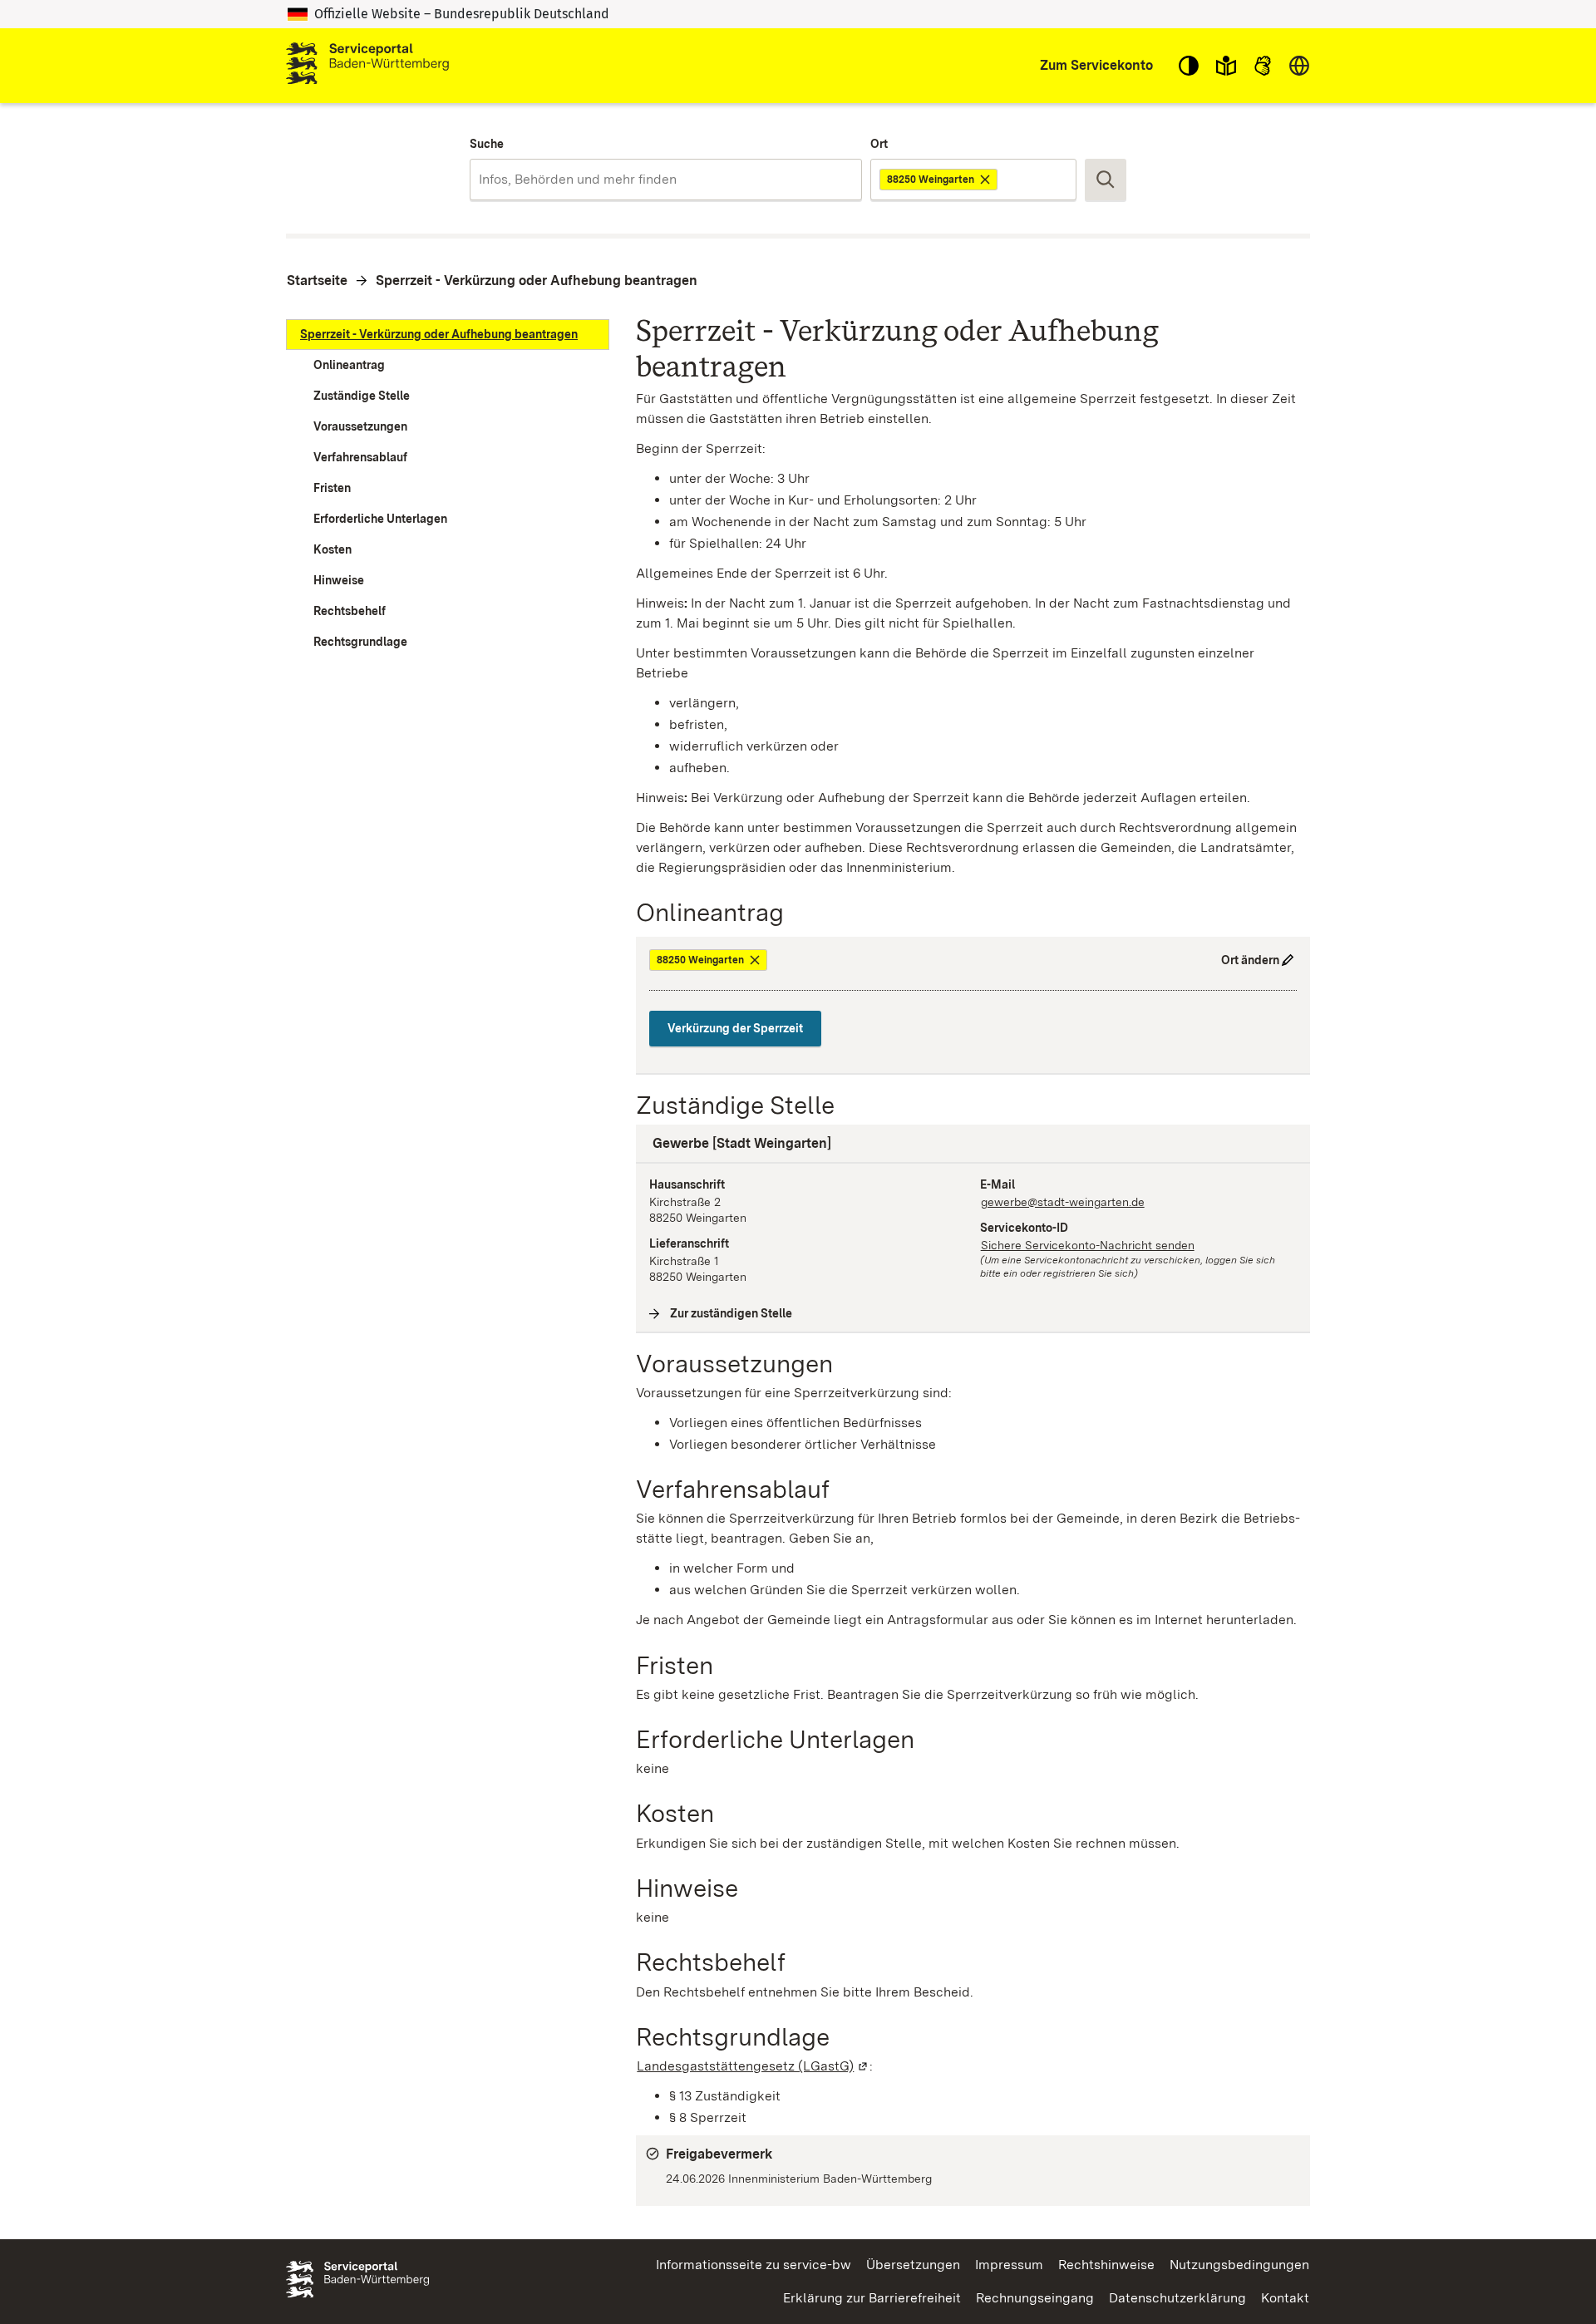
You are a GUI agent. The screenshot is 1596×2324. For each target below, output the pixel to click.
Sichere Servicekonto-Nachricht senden (1088, 1245)
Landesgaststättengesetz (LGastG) (753, 2066)
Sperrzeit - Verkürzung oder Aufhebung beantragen (537, 281)
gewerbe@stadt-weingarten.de (1063, 1202)
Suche (487, 144)
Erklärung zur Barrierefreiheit (872, 2298)
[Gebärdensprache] (1263, 66)
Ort (879, 144)
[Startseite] (367, 66)
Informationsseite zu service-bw (754, 2265)
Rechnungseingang (1035, 2298)
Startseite (317, 281)
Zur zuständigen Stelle (731, 1313)
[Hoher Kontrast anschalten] (1189, 66)
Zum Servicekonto (1096, 65)
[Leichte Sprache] (1226, 66)
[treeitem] (448, 335)
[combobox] (665, 180)
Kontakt (1285, 2298)
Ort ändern (1250, 960)
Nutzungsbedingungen (1239, 2265)
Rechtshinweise (1106, 2265)
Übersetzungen (913, 2265)
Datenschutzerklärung (1177, 2298)
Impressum (1009, 2265)
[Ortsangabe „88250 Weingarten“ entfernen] (986, 180)
